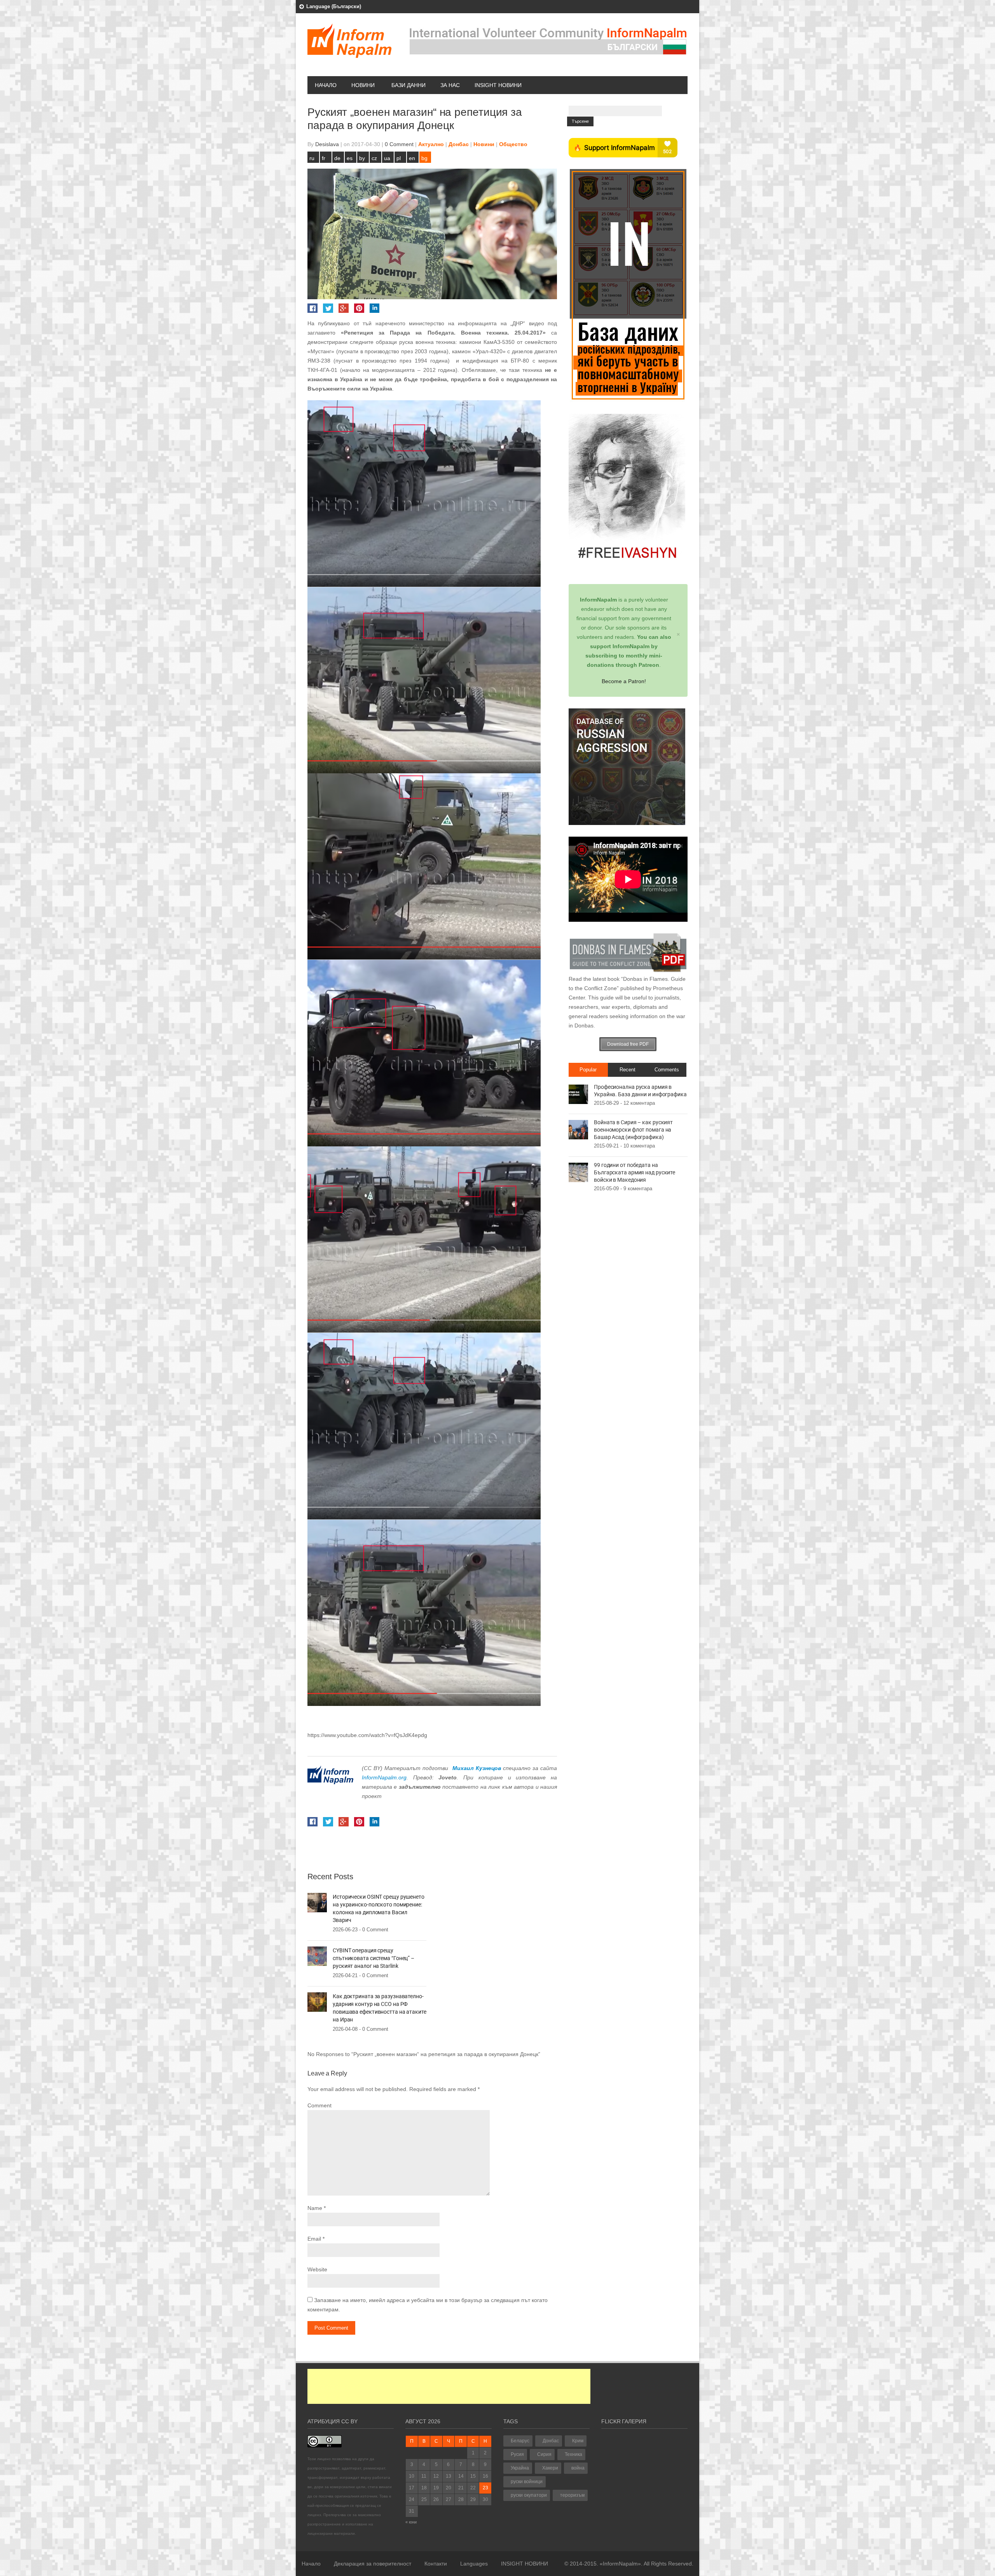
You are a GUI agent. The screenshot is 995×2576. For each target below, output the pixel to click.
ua (387, 158)
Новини (363, 85)
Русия (517, 2454)
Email (314, 2239)
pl (399, 158)
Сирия (544, 2454)
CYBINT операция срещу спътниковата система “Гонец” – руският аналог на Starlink (374, 1958)
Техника (573, 2454)
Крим (578, 2441)
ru (312, 158)
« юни (411, 2522)
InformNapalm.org (384, 1777)
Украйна (520, 2468)
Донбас (459, 144)
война (578, 2468)
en (412, 158)
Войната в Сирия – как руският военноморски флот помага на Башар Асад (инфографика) (633, 1130)
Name (315, 2208)
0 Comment (399, 144)
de (337, 158)
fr (324, 158)
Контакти (436, 2564)
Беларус (520, 2441)
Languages (474, 2564)
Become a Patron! (624, 681)
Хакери (550, 2468)
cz (374, 158)
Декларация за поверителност (373, 2564)
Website (317, 2269)
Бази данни (408, 85)
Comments (667, 1070)
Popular (588, 1070)
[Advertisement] (449, 2386)
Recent (628, 1070)
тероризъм (572, 2495)
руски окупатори (529, 2495)
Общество (513, 144)
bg (424, 158)
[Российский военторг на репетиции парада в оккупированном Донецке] (424, 494)
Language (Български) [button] (334, 6)
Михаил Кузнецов (477, 1768)
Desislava (327, 144)
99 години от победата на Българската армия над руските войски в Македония (635, 1172)
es (350, 158)
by (362, 158)
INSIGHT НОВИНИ (498, 85)
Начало (326, 85)
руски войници (527, 2482)
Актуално (431, 144)
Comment (319, 2105)
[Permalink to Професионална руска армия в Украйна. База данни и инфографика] (578, 1094)
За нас (450, 85)
